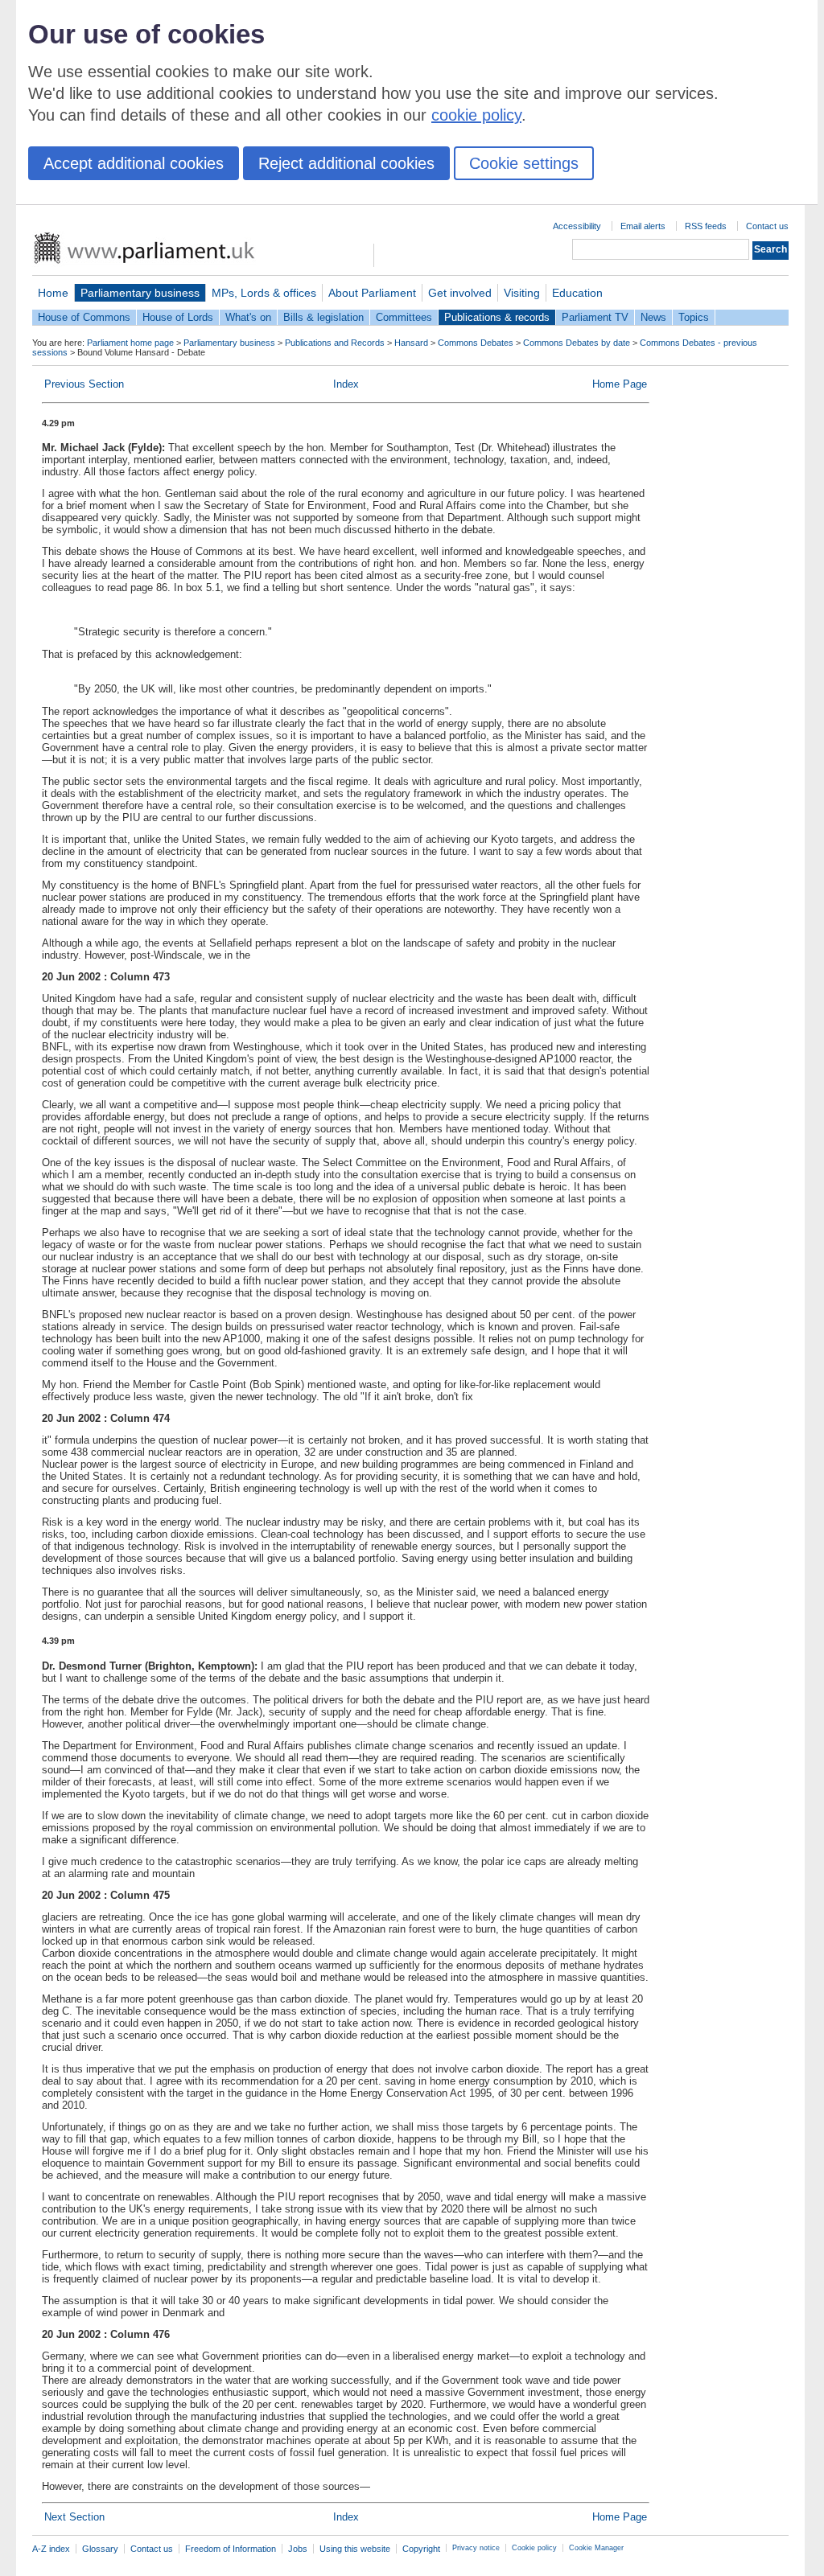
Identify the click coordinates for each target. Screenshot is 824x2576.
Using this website (355, 2549)
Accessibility (577, 226)
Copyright (421, 2549)
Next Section (74, 2517)
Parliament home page (130, 343)
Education (577, 293)
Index (346, 384)
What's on (248, 317)
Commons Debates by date (577, 343)
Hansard (411, 343)
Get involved (460, 293)
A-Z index (51, 2549)
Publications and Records (335, 343)
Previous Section (84, 384)
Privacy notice (476, 2548)
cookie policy (476, 115)
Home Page (620, 384)
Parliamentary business (140, 293)
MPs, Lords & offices (264, 293)
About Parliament (372, 293)
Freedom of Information (231, 2549)
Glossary (100, 2549)
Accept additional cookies (134, 163)
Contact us (767, 226)
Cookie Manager (596, 2548)
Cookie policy (534, 2548)
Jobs (298, 2549)
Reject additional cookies (346, 163)
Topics (694, 317)
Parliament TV (595, 317)
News (653, 317)
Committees (404, 317)
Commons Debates (476, 343)
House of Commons (84, 317)
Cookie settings (524, 163)
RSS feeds (706, 226)
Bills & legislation (323, 317)
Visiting (522, 293)
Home (53, 293)
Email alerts (643, 226)
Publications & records (497, 317)
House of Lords (178, 317)
